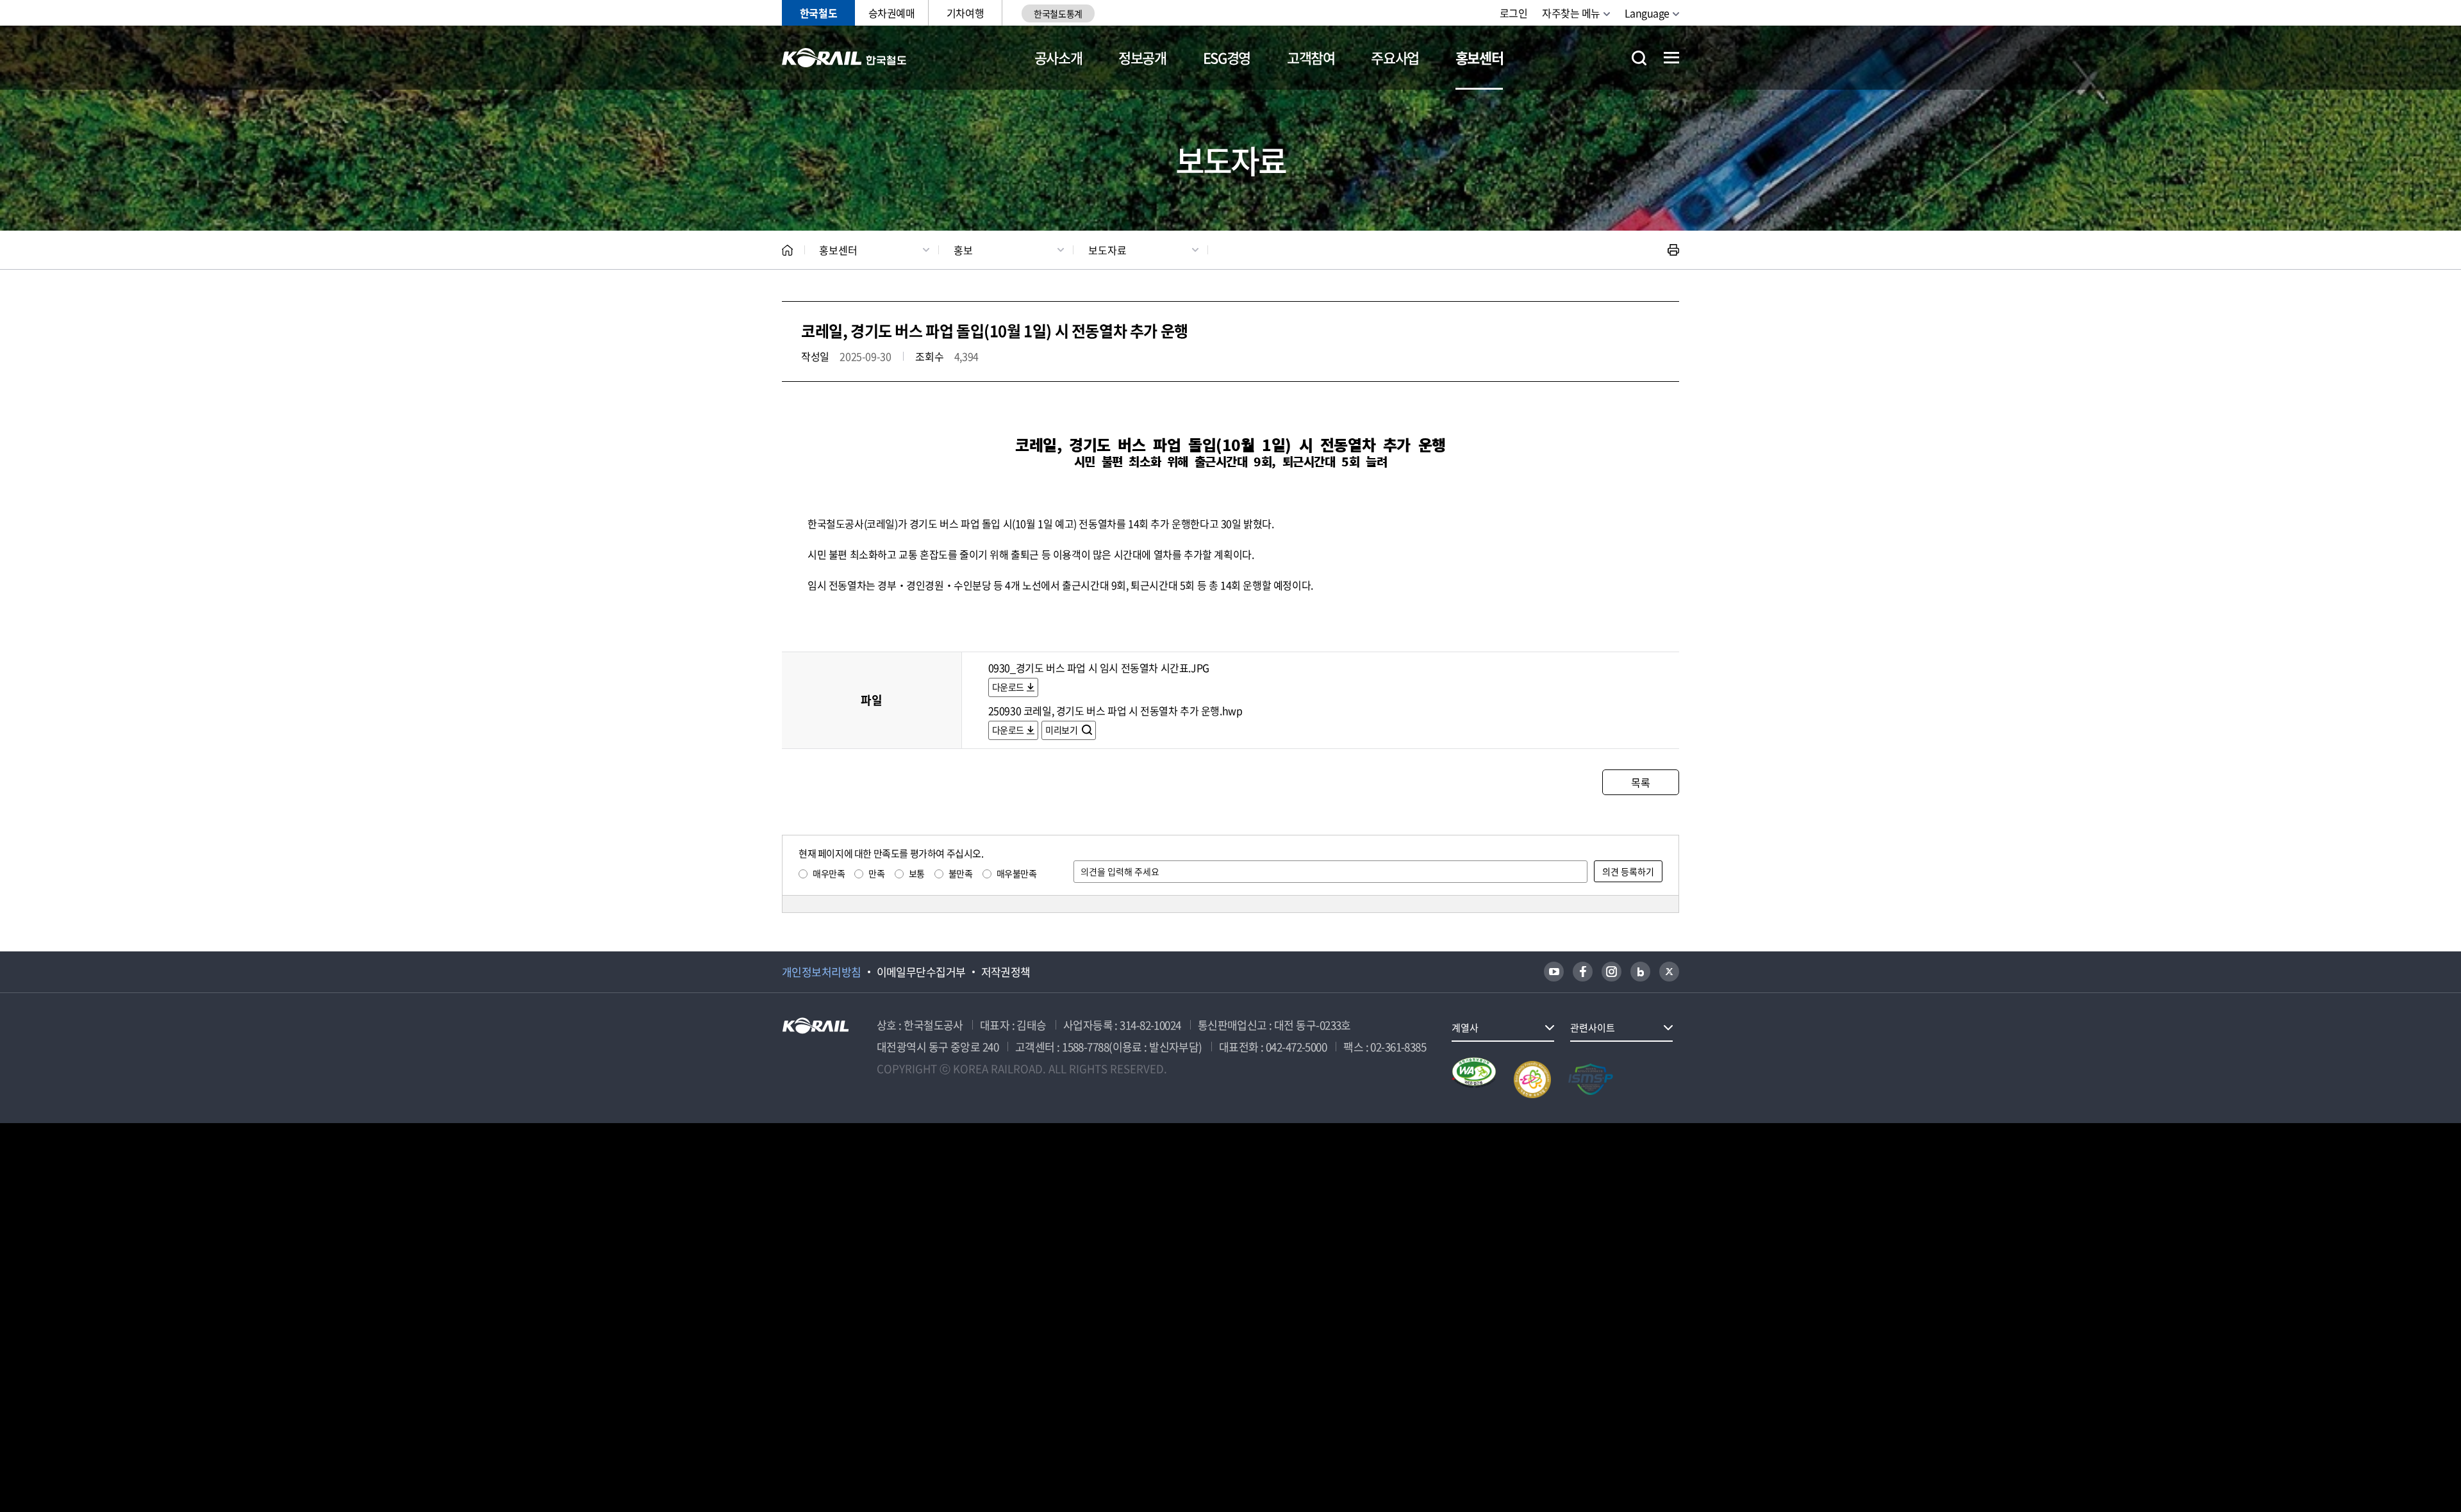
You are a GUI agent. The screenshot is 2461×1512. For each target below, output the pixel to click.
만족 (876, 873)
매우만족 (829, 873)
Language (1647, 13)
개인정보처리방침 (822, 972)
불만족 (961, 873)
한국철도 (818, 13)
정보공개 (1142, 57)
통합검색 (1639, 58)
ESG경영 (1227, 57)
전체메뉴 (1671, 58)
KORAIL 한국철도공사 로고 (844, 58)
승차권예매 (892, 13)
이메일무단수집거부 (921, 972)
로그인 (1514, 13)
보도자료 (1107, 250)
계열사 (1465, 1028)
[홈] (787, 250)
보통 (917, 873)
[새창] (1554, 972)
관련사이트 (1593, 1028)
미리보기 (1062, 730)
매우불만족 (1017, 873)
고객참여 (1311, 57)
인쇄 (1673, 250)
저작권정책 (1006, 972)
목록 (1640, 782)
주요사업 (1395, 57)
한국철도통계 (1058, 13)
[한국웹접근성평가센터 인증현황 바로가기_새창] (1474, 1080)
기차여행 (965, 13)
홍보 (963, 250)
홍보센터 (1479, 57)
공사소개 (1058, 57)
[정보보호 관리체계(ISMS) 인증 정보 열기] (1591, 1080)
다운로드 (1008, 687)
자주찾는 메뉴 (1571, 13)
